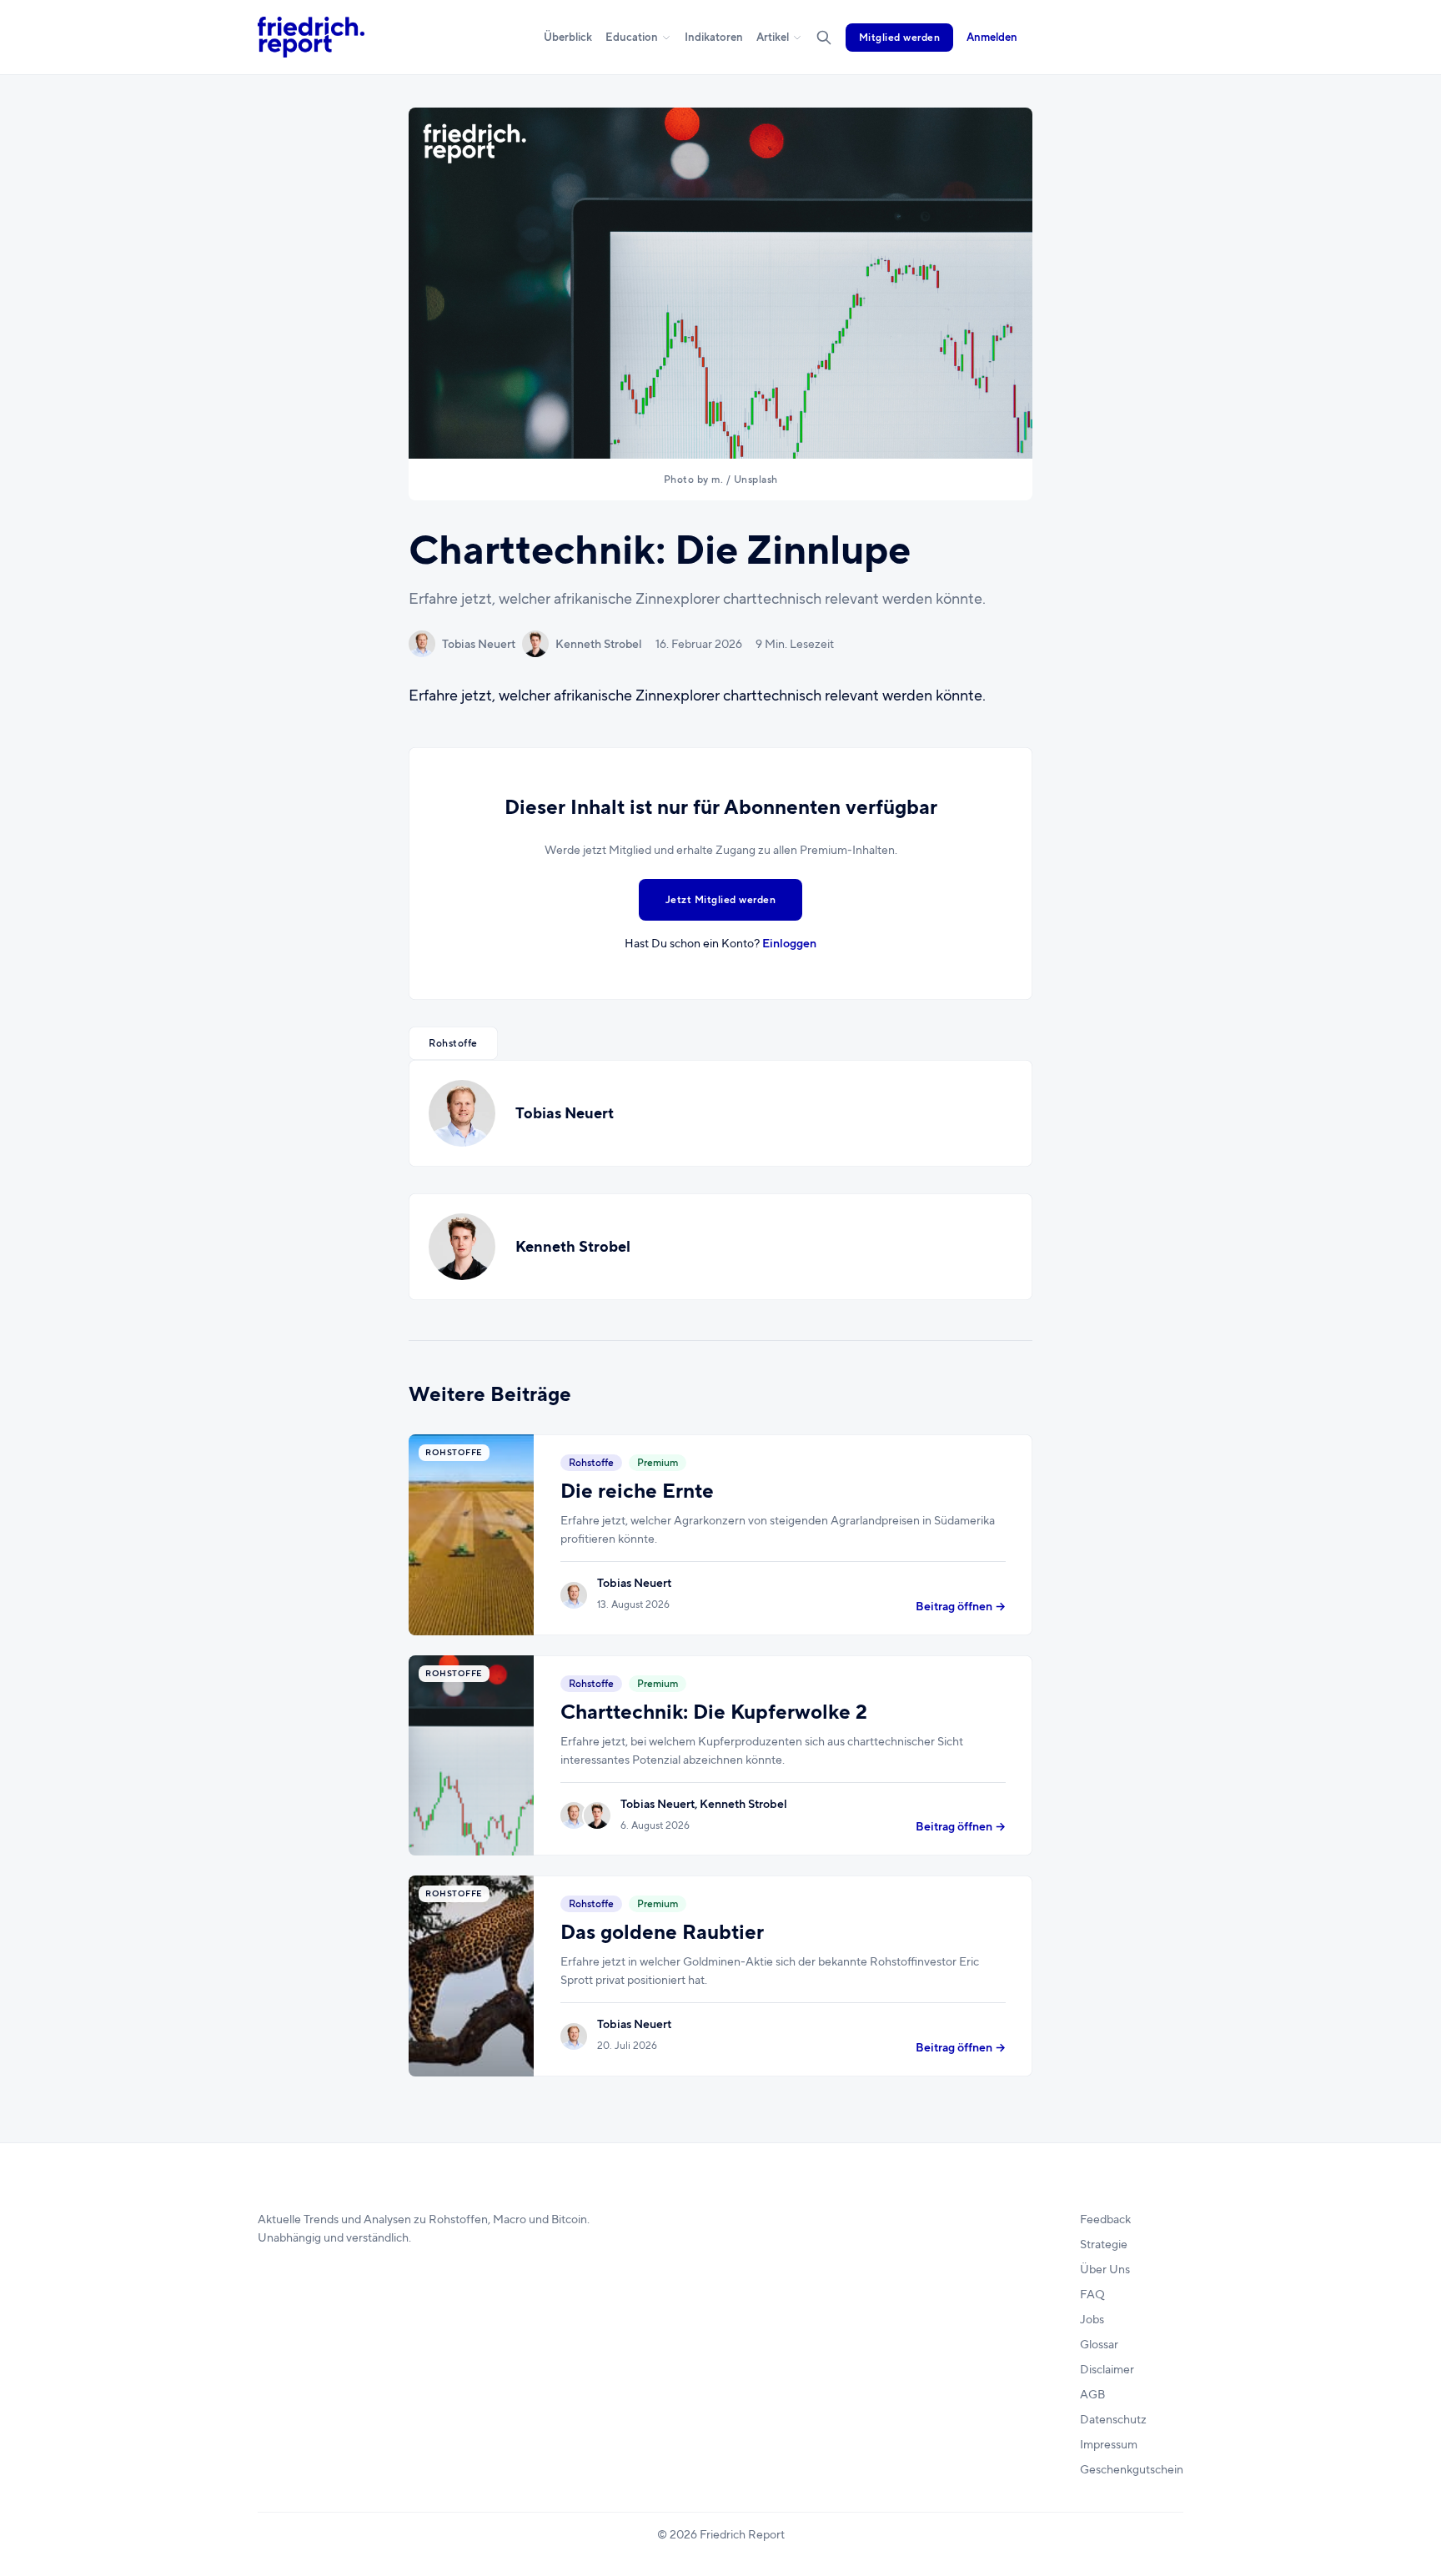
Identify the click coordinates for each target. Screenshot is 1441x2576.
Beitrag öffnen (961, 1607)
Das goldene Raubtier (662, 1932)
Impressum (1109, 2444)
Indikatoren (714, 37)
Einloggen (789, 944)
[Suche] (824, 38)
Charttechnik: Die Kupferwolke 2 (714, 1712)
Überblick (568, 37)
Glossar (1099, 2344)
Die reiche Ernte (637, 1491)
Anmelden (992, 37)
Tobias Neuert (479, 644)
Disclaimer (1107, 2369)
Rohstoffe (453, 1043)
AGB (1092, 2394)
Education (632, 37)
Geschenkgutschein (1132, 2469)
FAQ (1092, 2294)
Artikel (773, 37)
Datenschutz (1113, 2419)
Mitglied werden (900, 38)
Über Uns (1105, 2269)
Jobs (1092, 2319)
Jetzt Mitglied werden (721, 900)
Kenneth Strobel (599, 644)
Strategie (1104, 2244)
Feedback (1105, 2219)
